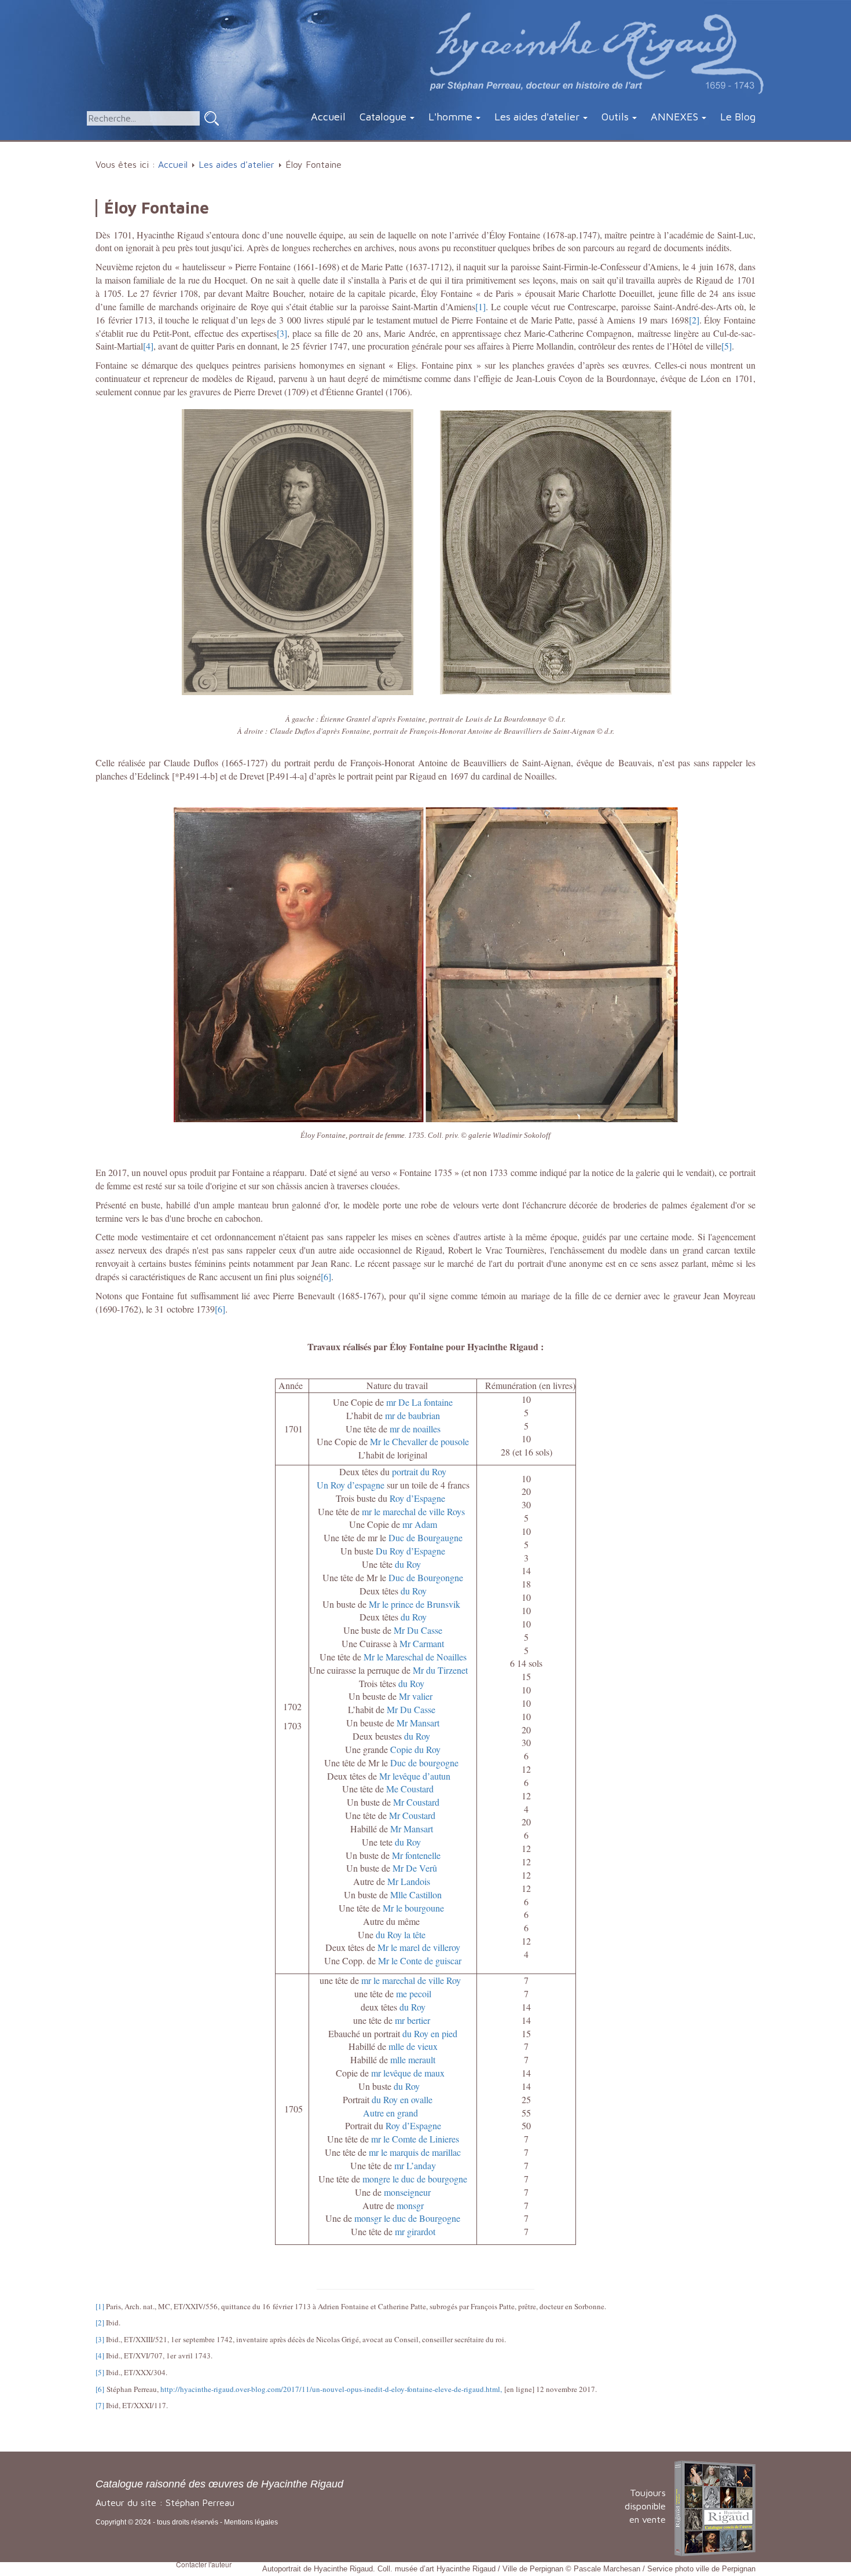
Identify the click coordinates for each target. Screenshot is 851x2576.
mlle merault (413, 2059)
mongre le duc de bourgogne (415, 2179)
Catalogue (383, 117)
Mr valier (417, 1696)
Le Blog (738, 117)
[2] (694, 320)
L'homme (450, 117)
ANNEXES (674, 117)
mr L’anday (415, 2165)
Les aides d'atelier (537, 117)
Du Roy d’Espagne (410, 1551)
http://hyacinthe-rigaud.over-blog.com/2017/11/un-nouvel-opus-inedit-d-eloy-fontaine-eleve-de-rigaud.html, (331, 2389)
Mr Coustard (416, 1802)
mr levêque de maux (408, 2073)
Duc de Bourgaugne (425, 1537)
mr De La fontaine (419, 1402)
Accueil (328, 117)
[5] (727, 346)
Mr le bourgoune (413, 1908)
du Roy (408, 1564)
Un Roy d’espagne (351, 1485)
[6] (326, 1276)
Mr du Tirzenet (442, 1670)
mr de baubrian (412, 1415)
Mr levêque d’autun (415, 1776)
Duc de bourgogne (424, 1763)
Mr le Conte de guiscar (420, 1961)
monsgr (410, 2205)
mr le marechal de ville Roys (415, 1511)
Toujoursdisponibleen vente (645, 2506)
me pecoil (414, 1993)
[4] (148, 346)
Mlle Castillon (416, 1895)
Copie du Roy (415, 1749)
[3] (282, 333)
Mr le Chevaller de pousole (419, 1441)
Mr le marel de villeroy (419, 1947)
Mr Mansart (418, 1723)
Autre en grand (390, 2113)
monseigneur (407, 2192)
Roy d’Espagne (419, 1498)
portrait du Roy (419, 1471)
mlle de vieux (413, 2046)
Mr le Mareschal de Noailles (415, 1657)
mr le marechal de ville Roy (411, 1980)
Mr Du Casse (418, 1630)
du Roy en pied (430, 2033)
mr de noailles (415, 1429)
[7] (100, 2405)
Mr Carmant (422, 1643)
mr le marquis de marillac (414, 2152)
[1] (480, 306)
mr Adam (420, 1524)
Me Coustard (411, 1789)
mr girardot (415, 2231)
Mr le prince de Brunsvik (416, 1604)
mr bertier (412, 2020)
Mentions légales (251, 2522)
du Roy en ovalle (402, 2099)
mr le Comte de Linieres (415, 2139)
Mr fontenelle (416, 1855)
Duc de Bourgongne (426, 1577)
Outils (615, 117)
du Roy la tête (401, 1934)
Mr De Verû (416, 1868)
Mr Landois (409, 1881)
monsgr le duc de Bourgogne (407, 2218)
